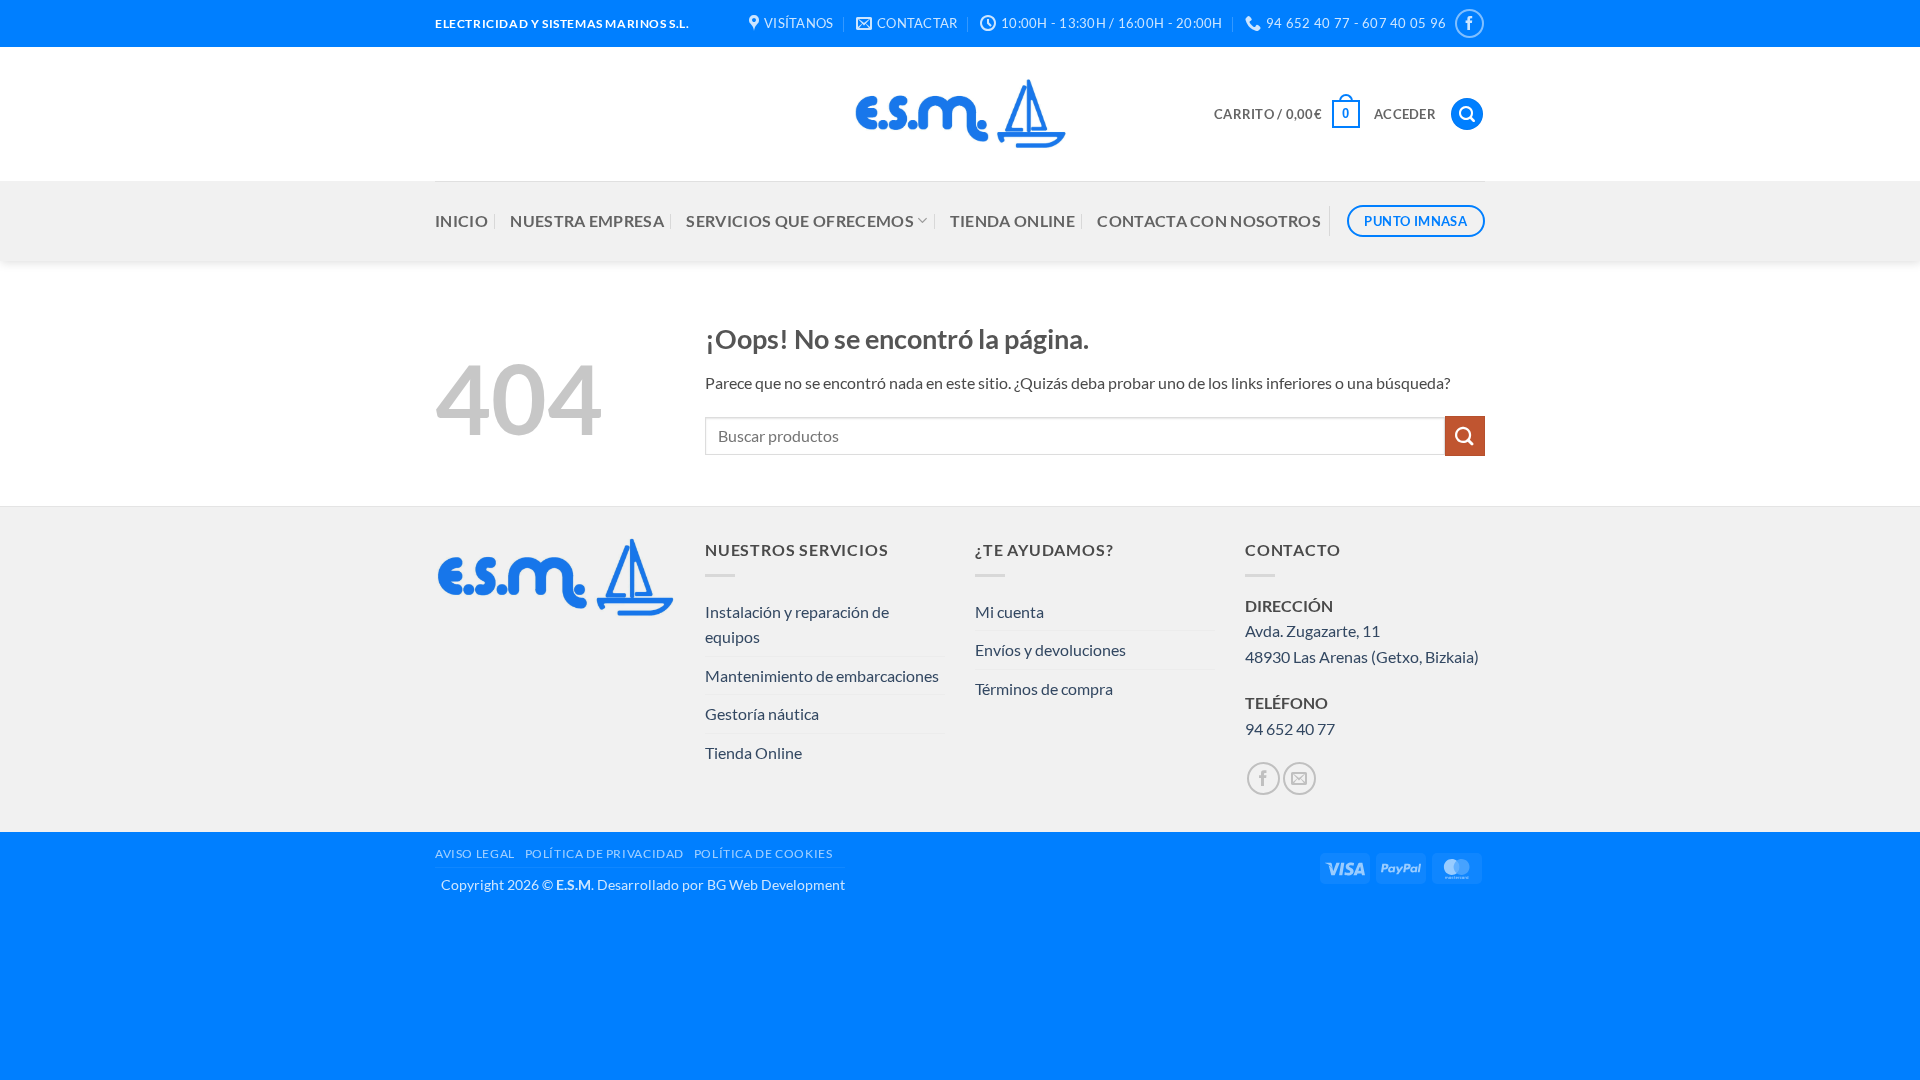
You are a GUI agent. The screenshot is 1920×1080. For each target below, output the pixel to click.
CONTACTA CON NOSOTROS (1209, 220)
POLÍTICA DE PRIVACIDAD (604, 853)
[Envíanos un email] (1299, 778)
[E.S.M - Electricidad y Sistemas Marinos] (960, 114)
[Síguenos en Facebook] (1469, 23)
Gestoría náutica (762, 713)
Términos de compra (1044, 688)
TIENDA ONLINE (1012, 220)
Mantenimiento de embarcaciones (822, 675)
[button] (1287, 114)
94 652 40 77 (1290, 728)
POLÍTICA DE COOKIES (763, 853)
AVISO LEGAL (475, 853)
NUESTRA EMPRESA (587, 220)
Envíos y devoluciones (1050, 649)
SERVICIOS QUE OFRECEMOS (799, 220)
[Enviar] (1465, 435)
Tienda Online (753, 752)
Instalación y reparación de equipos (797, 624)
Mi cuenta (1009, 611)
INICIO (461, 220)
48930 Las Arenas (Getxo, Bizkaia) (1362, 656)
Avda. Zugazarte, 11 (1312, 630)
